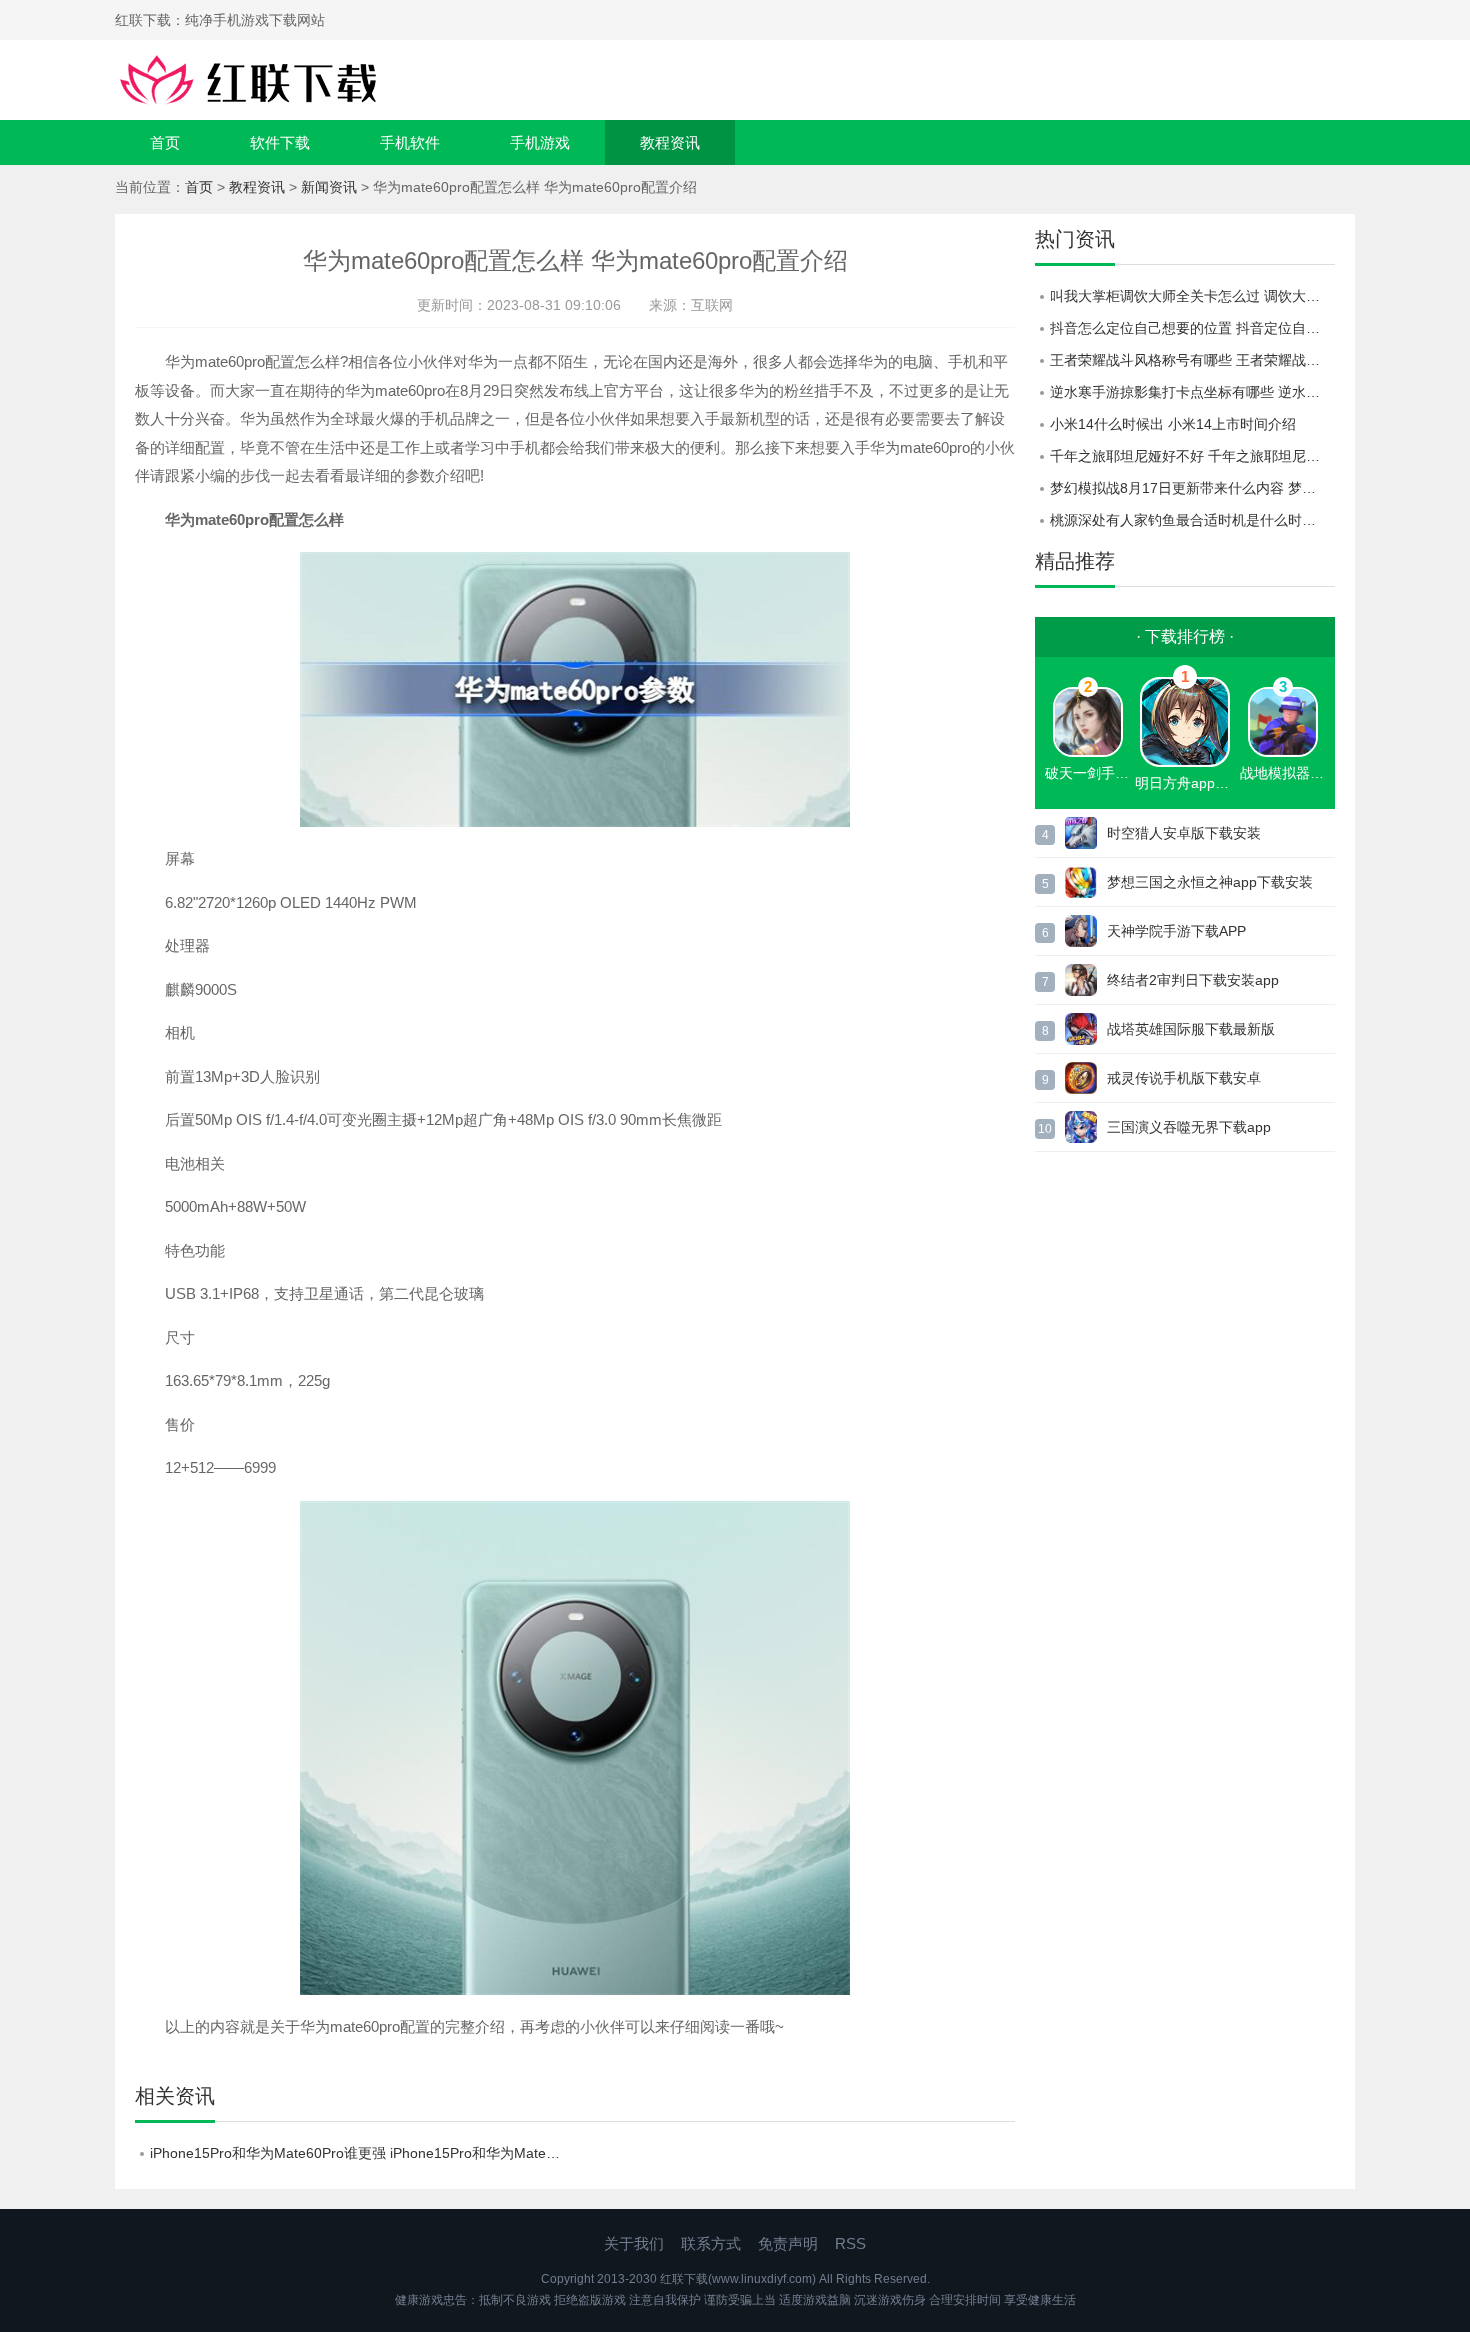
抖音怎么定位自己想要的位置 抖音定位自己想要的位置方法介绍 (1192, 328)
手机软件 (410, 142)
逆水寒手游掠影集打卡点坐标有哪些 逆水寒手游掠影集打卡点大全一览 (1192, 392)
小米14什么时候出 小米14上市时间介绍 (1173, 424)
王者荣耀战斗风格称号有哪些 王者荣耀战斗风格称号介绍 (1192, 360)
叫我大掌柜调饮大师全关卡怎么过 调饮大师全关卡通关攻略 (1192, 296)
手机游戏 (540, 142)
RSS (850, 2243)
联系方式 (711, 2243)
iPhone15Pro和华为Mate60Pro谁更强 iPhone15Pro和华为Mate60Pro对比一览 (362, 2153)
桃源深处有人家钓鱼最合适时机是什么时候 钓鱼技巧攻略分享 (1192, 520)
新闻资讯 (329, 187)
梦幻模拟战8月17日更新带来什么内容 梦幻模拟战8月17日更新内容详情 (1192, 488)
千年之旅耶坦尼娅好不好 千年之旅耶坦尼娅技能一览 (1192, 456)
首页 (165, 142)
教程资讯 (670, 142)
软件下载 (280, 142)
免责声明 (788, 2243)
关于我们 (634, 2243)
